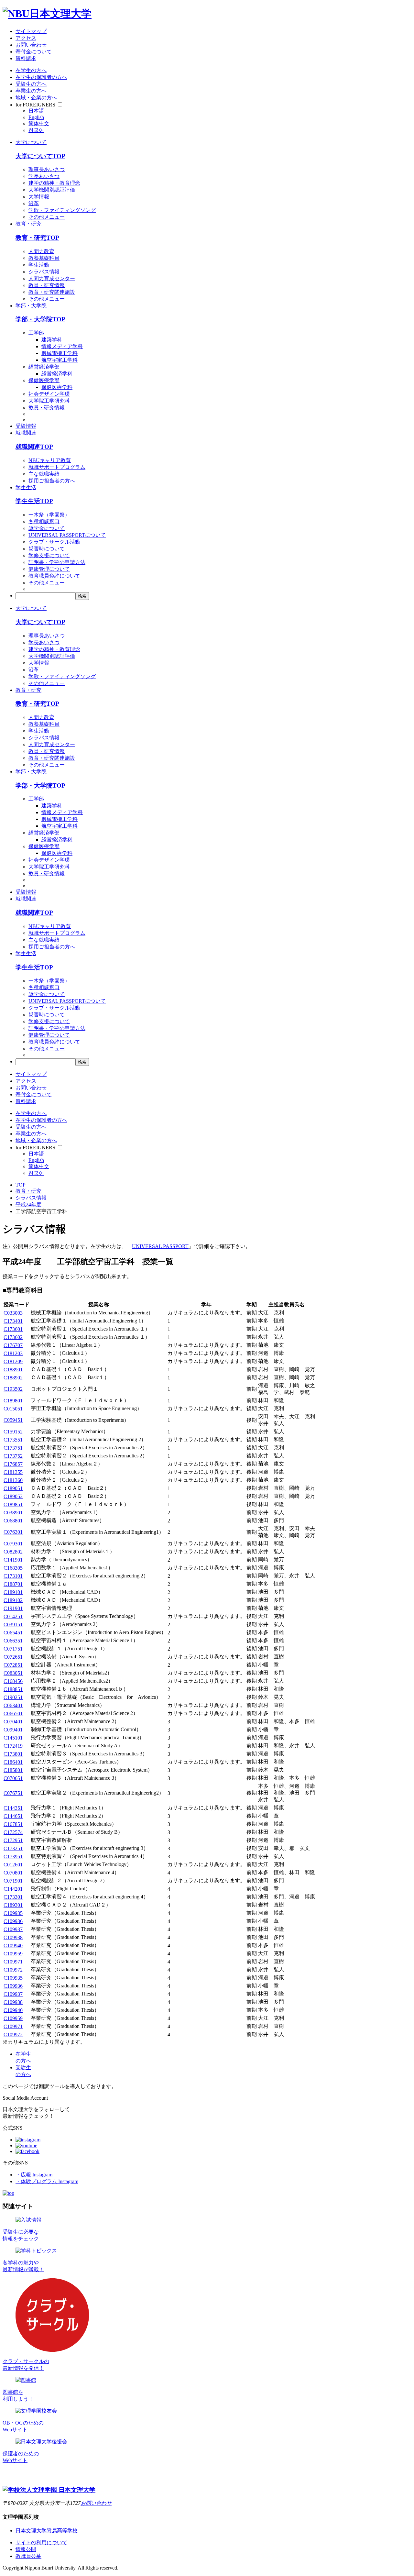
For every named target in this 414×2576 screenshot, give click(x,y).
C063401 (13, 1705)
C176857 (13, 1464)
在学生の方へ (31, 70)
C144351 (13, 1808)
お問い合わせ (31, 45)
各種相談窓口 (44, 521)
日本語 (36, 111)
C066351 (13, 1641)
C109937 (13, 1929)
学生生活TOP (34, 501)
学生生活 (26, 487)
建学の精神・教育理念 (54, 183)
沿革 (34, 203)
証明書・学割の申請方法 (57, 562)
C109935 (13, 1913)
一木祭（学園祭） (49, 515)
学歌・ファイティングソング (62, 210)
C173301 (13, 1897)
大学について (31, 142)
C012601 (13, 1865)
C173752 (13, 1456)
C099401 (13, 1730)
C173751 (13, 1448)
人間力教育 (41, 251)
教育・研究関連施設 (52, 292)
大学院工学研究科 (49, 401)
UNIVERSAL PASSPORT (160, 1246)
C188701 (13, 1584)
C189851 (13, 1504)
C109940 (13, 1946)
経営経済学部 (44, 367)
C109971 (13, 1962)
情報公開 (26, 2549)
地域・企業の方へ (36, 98)
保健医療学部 (44, 380)
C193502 (13, 1389)
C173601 (13, 1329)
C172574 (13, 1832)
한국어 (36, 130)
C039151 (13, 1625)
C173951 (13, 1857)
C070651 (13, 1778)
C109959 (13, 1954)
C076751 (13, 1793)
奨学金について (47, 528)
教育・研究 (28, 224)
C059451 (13, 1420)
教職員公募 (28, 2556)
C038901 (13, 1513)
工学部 (36, 333)
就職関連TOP (34, 447)
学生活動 (39, 265)
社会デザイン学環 (49, 394)
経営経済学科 (57, 374)
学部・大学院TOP (40, 319)
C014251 (13, 1616)
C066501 (13, 1714)
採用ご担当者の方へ (52, 481)
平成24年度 (28, 1205)
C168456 (13, 1681)
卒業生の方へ (31, 91)
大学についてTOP (40, 156)
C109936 (13, 1921)
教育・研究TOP (37, 238)
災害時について (47, 549)
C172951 (13, 1840)
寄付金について (34, 52)
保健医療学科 (57, 387)
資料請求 (26, 58)
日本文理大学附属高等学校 (47, 2531)
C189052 (13, 1496)
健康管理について (49, 569)
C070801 (13, 1873)
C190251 (13, 1697)
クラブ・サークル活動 (54, 542)
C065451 (13, 1633)
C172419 (13, 1746)
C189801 (13, 1401)
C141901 (13, 1560)
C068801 (13, 1521)
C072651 (13, 1657)
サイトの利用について (41, 2543)
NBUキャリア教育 (50, 460)
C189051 (13, 1488)
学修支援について (49, 555)
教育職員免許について (54, 576)
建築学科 (52, 340)
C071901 (13, 1881)
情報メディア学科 (62, 346)
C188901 (13, 1370)
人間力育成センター (52, 278)
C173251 (13, 1848)
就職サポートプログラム (57, 467)
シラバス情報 (44, 272)
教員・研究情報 (47, 285)
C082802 (13, 1552)
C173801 (13, 1754)
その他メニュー (47, 217)
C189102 (13, 1600)
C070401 (13, 1722)
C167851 (13, 1824)
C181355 (13, 1472)
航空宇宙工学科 (60, 360)
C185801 (13, 1770)
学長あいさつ (44, 176)
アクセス (26, 38)
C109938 (13, 1937)
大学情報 (39, 197)
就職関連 (26, 433)
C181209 (13, 1361)
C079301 (13, 1544)
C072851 (13, 1665)
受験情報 (26, 426)
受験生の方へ (31, 84)
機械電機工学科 (60, 353)
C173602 (13, 1337)
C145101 (13, 1738)
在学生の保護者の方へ (41, 77)
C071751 (13, 1649)
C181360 (13, 1480)
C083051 (13, 1673)
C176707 (13, 1345)
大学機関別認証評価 (52, 190)
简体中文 (39, 123)
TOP (21, 1185)
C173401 (13, 1321)
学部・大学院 (31, 306)
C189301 (13, 1905)
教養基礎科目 (44, 258)
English (36, 117)
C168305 (13, 1568)
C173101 (13, 1576)
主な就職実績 (44, 474)
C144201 (13, 1889)
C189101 (13, 1592)
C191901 (13, 1608)
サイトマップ (31, 31)
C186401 (13, 1762)
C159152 (13, 1432)
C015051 (13, 1409)
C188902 (13, 1378)
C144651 (13, 1816)
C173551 (13, 1440)
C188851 (13, 1689)
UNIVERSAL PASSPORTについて (67, 535)
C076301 (13, 1532)
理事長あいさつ (47, 169)
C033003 (13, 1313)
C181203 (13, 1353)
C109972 (13, 1970)
